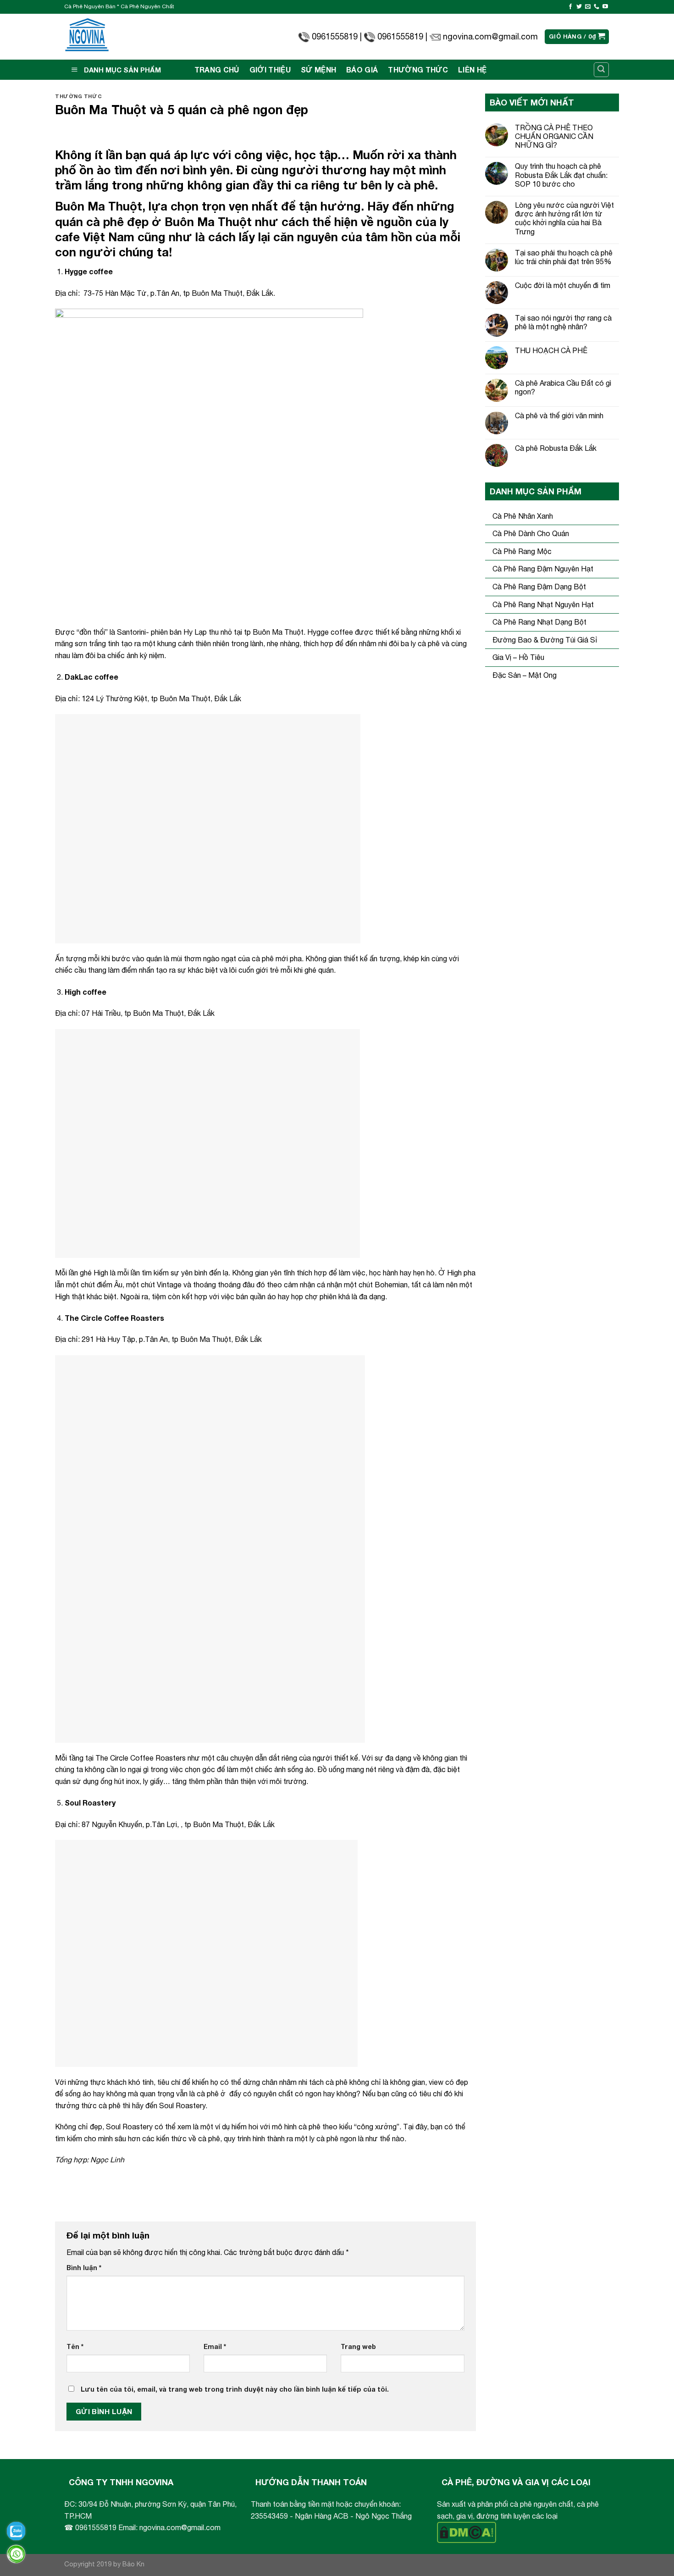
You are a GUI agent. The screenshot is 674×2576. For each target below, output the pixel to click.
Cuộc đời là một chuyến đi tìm (563, 285)
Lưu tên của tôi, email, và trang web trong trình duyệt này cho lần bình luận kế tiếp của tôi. (235, 2389)
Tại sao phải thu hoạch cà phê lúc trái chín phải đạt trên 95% (564, 257)
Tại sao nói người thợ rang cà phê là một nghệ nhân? (563, 322)
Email (215, 2346)
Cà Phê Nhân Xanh (523, 516)
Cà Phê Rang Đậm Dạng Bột (539, 587)
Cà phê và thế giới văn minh (559, 415)
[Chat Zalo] (16, 2531)
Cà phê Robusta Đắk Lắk (556, 448)
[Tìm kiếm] (602, 70)
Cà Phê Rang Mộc (522, 551)
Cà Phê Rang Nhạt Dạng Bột (539, 622)
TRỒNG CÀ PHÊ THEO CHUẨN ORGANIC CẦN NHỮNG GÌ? (554, 136)
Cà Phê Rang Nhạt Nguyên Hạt (543, 604)
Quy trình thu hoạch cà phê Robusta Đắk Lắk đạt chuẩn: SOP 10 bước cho (561, 175)
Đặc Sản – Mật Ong (525, 675)
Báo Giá (362, 69)
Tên (75, 2346)
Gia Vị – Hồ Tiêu (518, 657)
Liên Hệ (472, 69)
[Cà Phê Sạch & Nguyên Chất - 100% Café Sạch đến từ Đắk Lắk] (87, 37)
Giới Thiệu (270, 69)
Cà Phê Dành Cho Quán (531, 533)
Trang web (358, 2346)
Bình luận (84, 2268)
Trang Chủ (217, 69)
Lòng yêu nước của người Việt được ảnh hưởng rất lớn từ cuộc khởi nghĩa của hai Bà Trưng (564, 218)
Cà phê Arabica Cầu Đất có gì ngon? (563, 387)
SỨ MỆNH (318, 69)
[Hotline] (16, 2554)
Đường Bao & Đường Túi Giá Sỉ (545, 640)
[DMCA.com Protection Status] (467, 2532)
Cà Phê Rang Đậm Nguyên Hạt (543, 569)
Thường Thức (418, 69)
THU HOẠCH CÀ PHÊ (551, 350)
